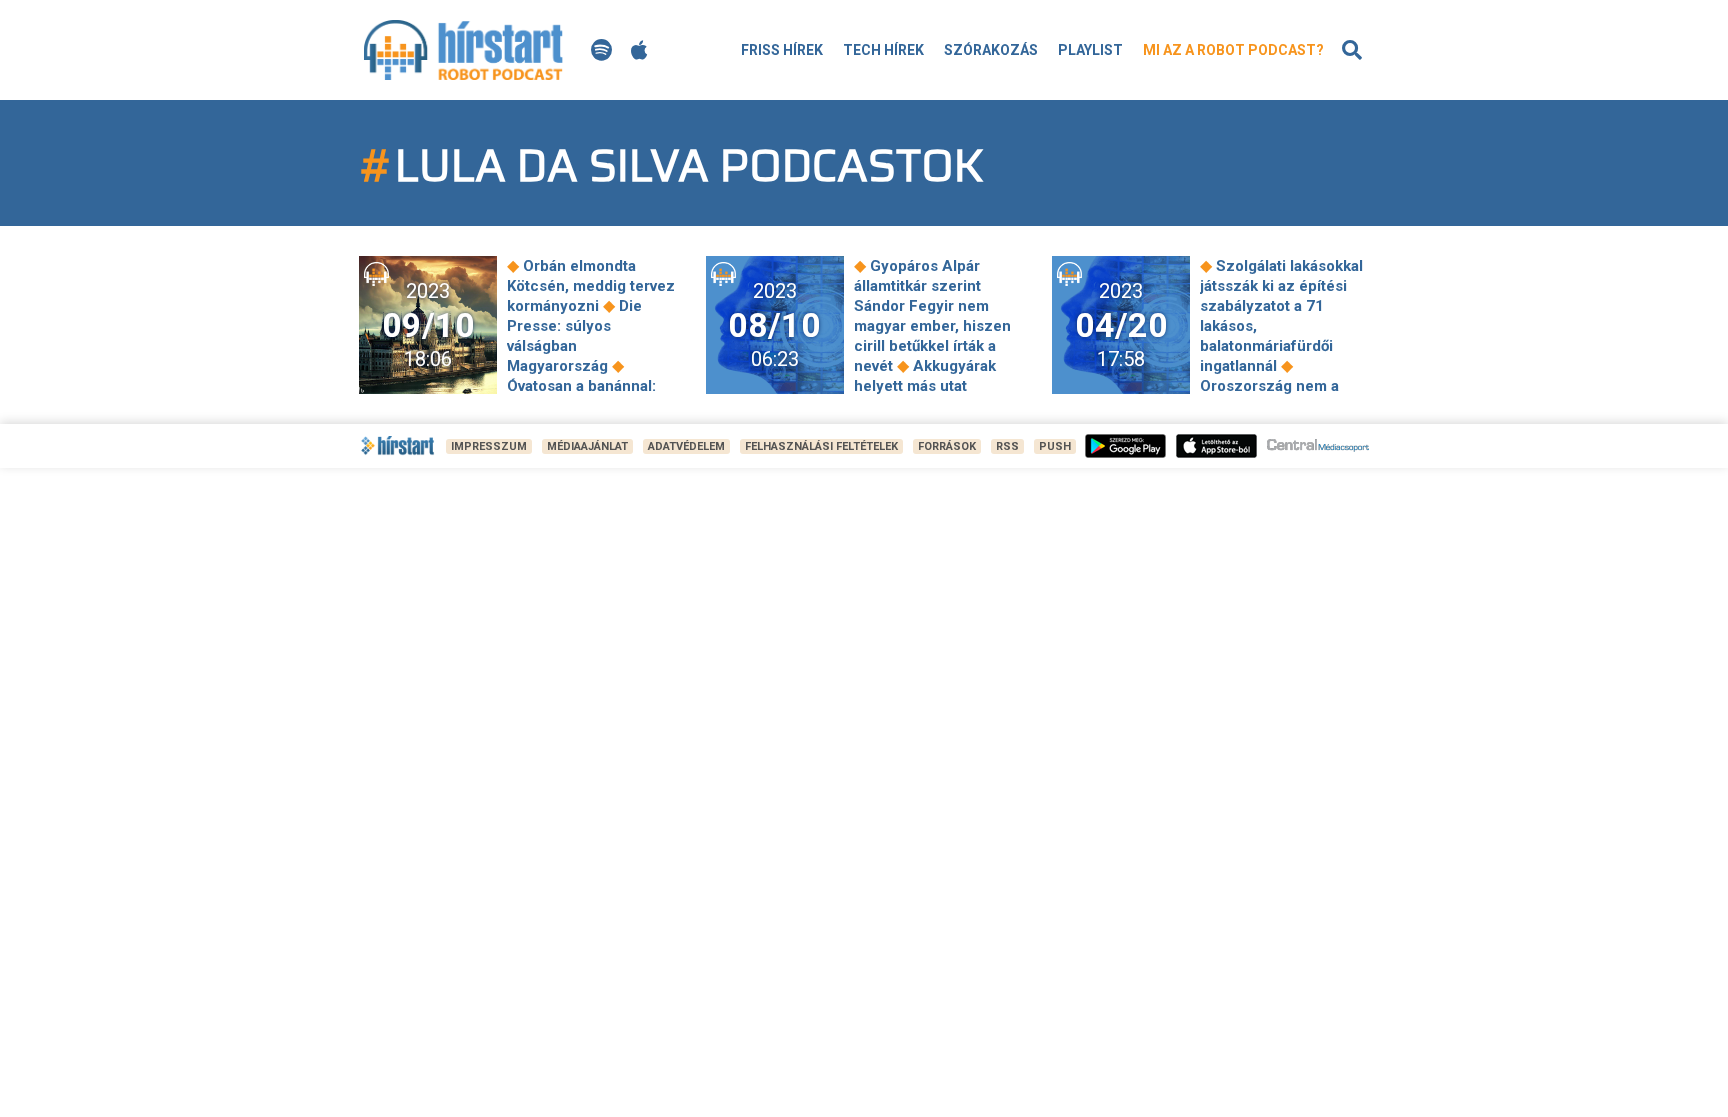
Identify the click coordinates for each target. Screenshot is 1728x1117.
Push (1055, 446)
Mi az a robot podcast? (1233, 50)
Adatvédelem (686, 446)
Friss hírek (782, 50)
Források (947, 446)
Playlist (1090, 50)
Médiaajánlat (587, 446)
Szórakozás (991, 50)
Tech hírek (883, 50)
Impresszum (489, 446)
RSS (1007, 446)
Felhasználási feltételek (821, 446)
